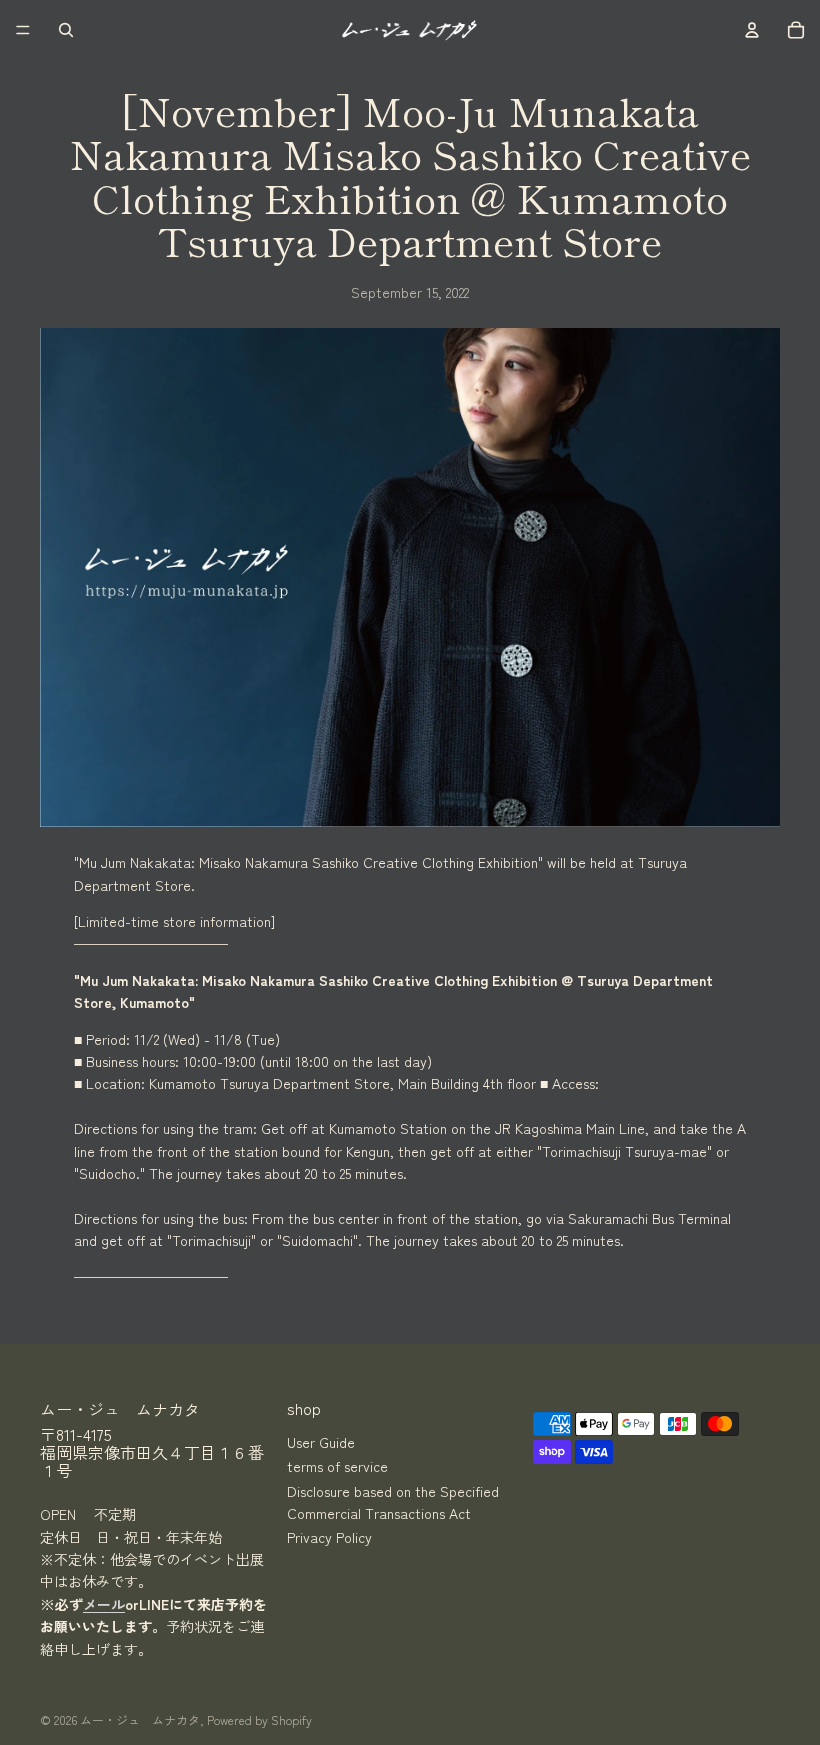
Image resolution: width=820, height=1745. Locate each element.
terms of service (337, 1466)
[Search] (66, 30)
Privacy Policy (329, 1537)
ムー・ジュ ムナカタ (140, 1719)
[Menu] (23, 30)
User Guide (321, 1442)
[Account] (752, 30)
